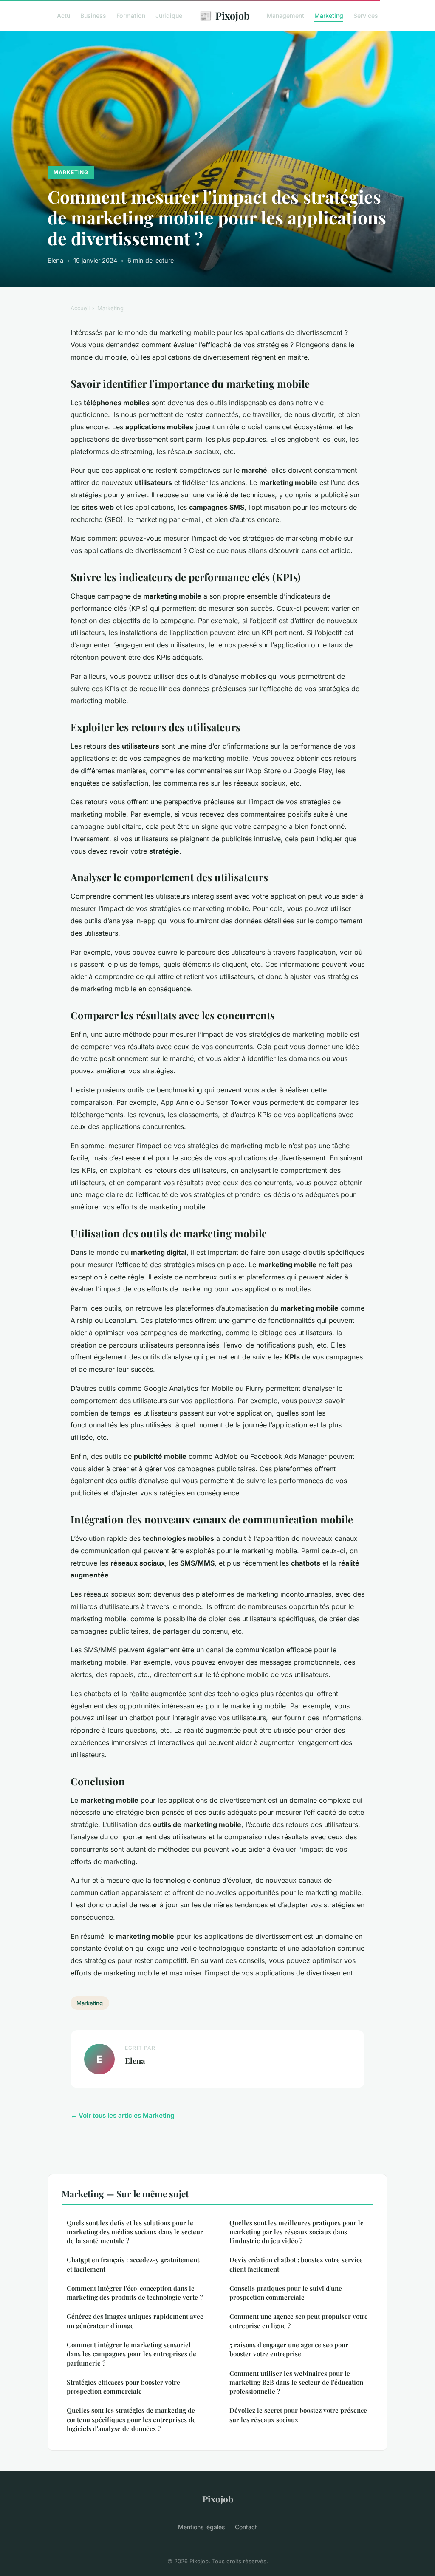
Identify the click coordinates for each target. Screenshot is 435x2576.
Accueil (80, 308)
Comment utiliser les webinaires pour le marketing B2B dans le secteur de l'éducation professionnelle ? (296, 2382)
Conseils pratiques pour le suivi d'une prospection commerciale (286, 2293)
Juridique (169, 16)
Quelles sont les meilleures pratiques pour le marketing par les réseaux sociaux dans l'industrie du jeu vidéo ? (297, 2232)
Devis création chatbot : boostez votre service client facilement (296, 2264)
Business (93, 16)
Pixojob (225, 15)
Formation (131, 16)
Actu (64, 16)
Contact (246, 2527)
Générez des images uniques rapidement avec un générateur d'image (135, 2321)
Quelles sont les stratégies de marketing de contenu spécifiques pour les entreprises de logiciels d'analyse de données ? (131, 2419)
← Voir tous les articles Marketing (123, 2115)
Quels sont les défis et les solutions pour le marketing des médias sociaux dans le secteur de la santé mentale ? (135, 2232)
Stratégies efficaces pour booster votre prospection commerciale (123, 2387)
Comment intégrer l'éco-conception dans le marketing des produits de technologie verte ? (135, 2293)
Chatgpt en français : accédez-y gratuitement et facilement (133, 2264)
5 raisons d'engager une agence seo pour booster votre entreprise (289, 2349)
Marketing (329, 16)
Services (366, 16)
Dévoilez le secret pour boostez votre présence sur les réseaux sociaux (298, 2415)
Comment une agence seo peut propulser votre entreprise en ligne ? (299, 2321)
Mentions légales (201, 2527)
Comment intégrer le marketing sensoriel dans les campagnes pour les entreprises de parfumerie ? (131, 2354)
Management (285, 16)
